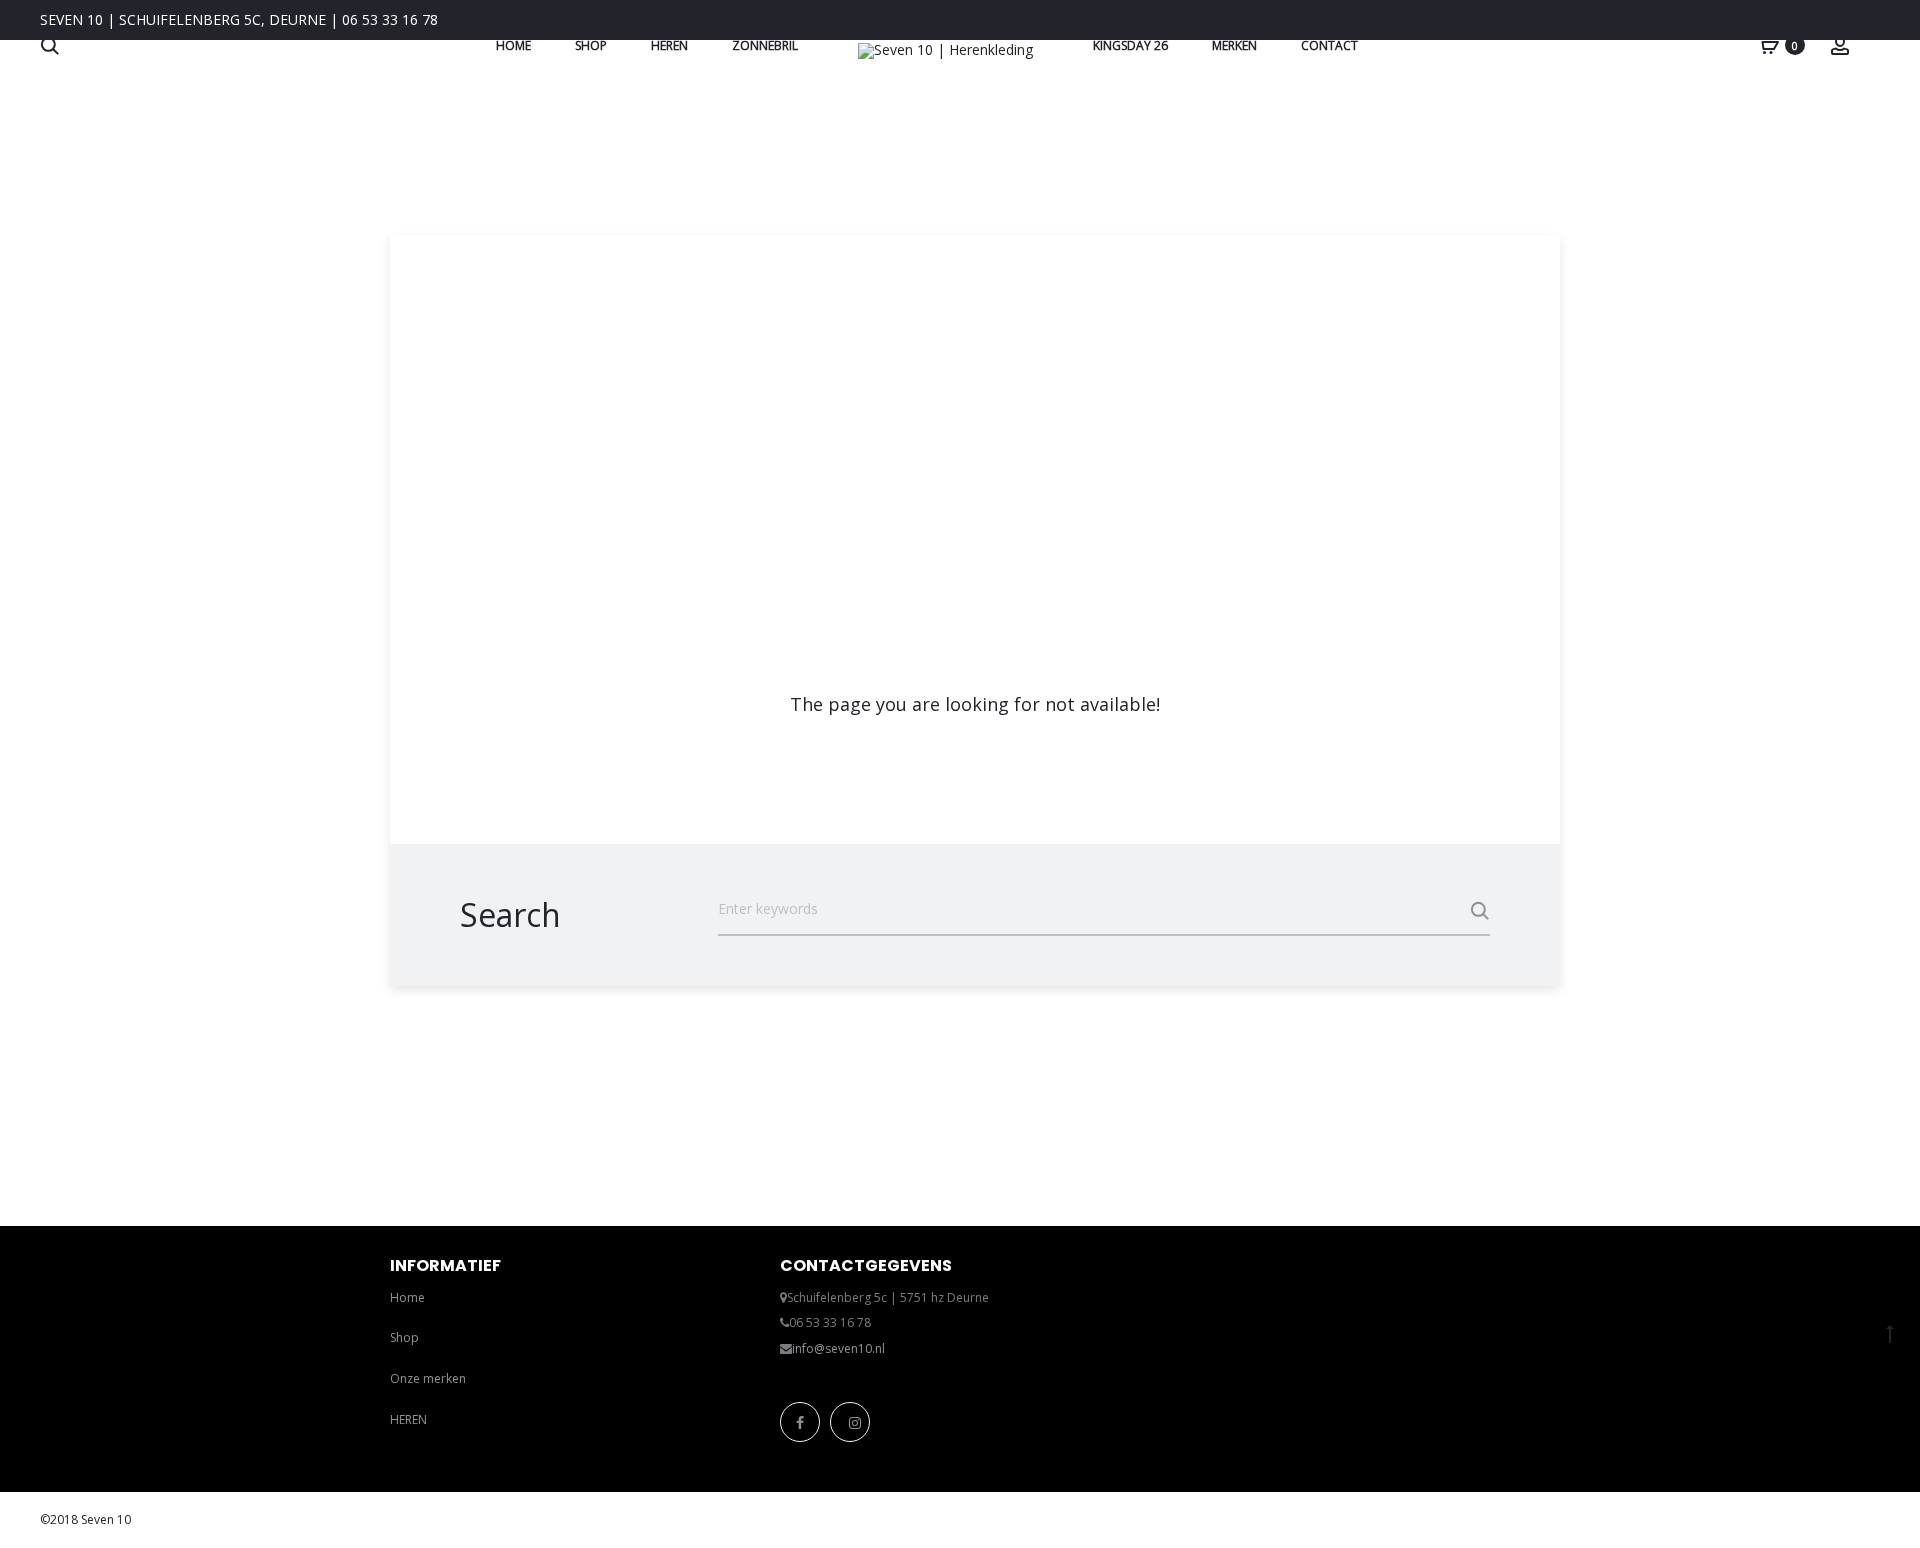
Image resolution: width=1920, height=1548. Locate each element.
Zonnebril (765, 45)
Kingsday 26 (1130, 45)
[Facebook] (800, 1422)
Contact (1329, 45)
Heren (669, 45)
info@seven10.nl (838, 1348)
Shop (591, 45)
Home (513, 45)
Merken (1234, 45)
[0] (1770, 44)
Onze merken (428, 1378)
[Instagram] (850, 1422)
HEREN (408, 1419)
